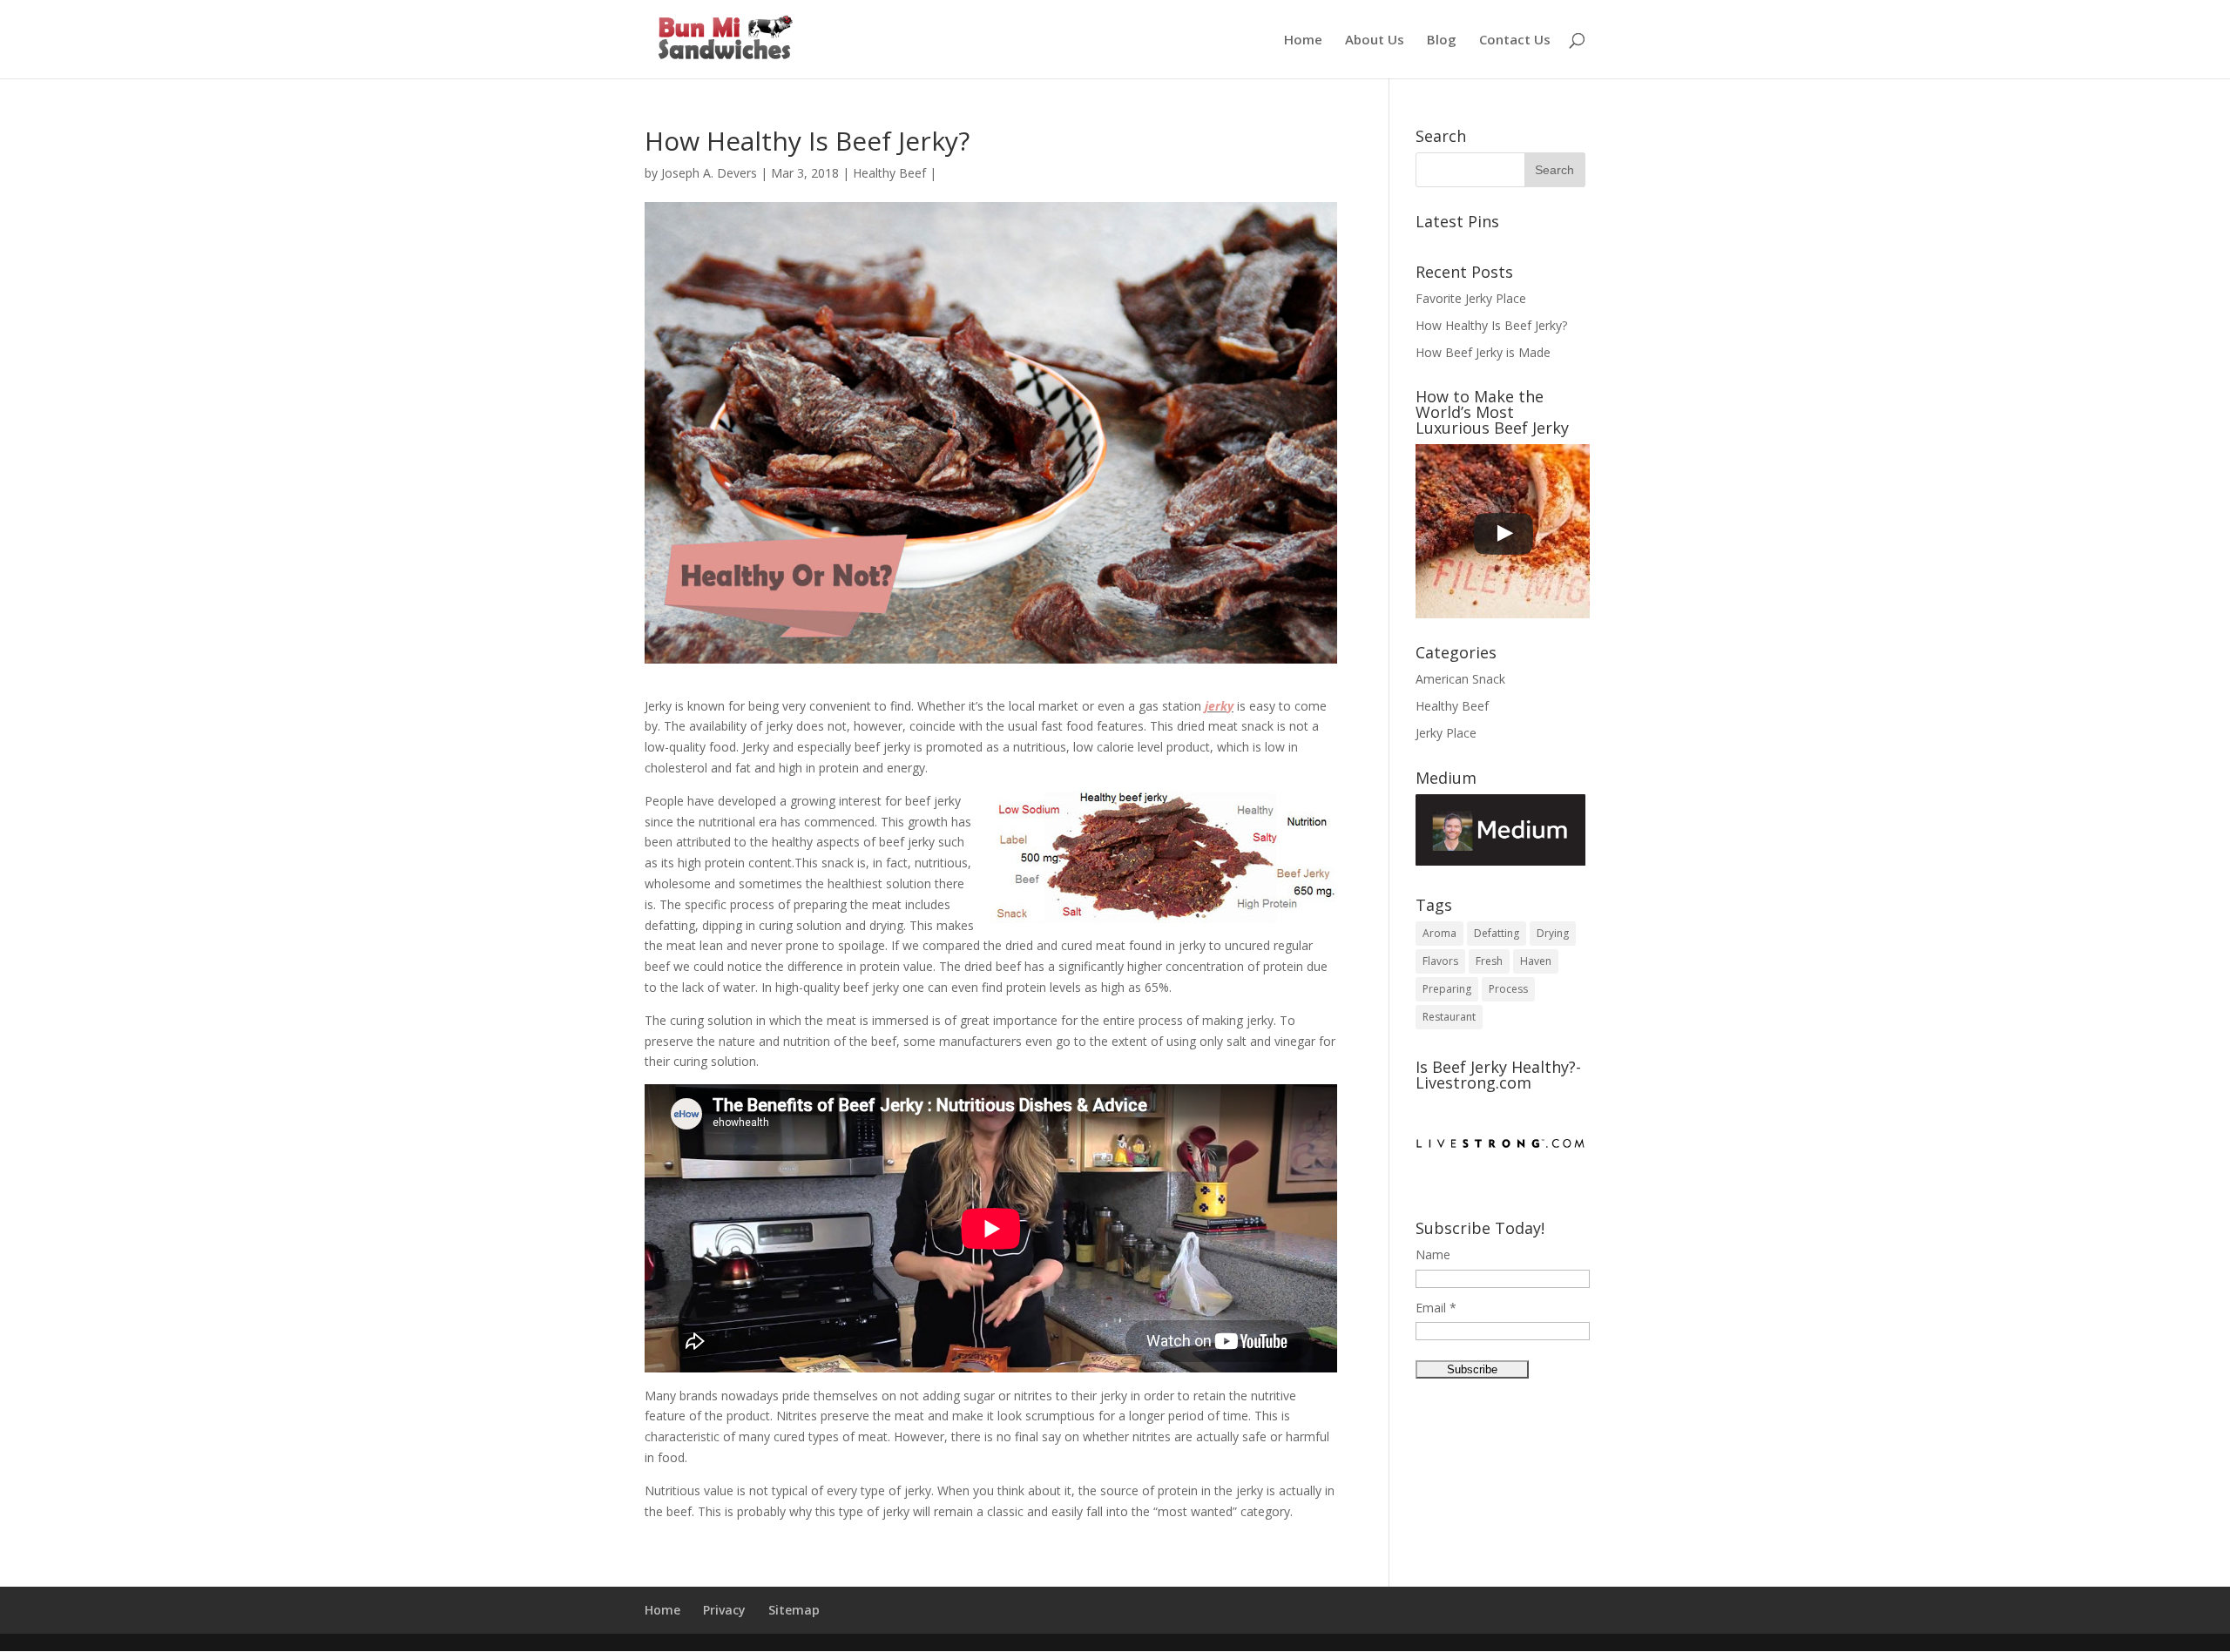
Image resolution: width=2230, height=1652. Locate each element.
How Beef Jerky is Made (1483, 352)
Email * (1436, 1308)
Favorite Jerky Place (1471, 298)
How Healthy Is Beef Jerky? (1491, 325)
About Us (1375, 40)
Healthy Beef (889, 173)
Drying (1553, 933)
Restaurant (1449, 1017)
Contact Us (1515, 40)
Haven (1536, 961)
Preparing (1447, 989)
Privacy (724, 1610)
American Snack (1460, 679)
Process (1508, 989)
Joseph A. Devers (709, 173)
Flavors (1440, 961)
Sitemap (794, 1610)
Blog (1442, 40)
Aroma (1439, 933)
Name (1433, 1254)
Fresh (1489, 961)
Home (1303, 40)
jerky (1219, 706)
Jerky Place (1446, 733)
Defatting (1497, 933)
